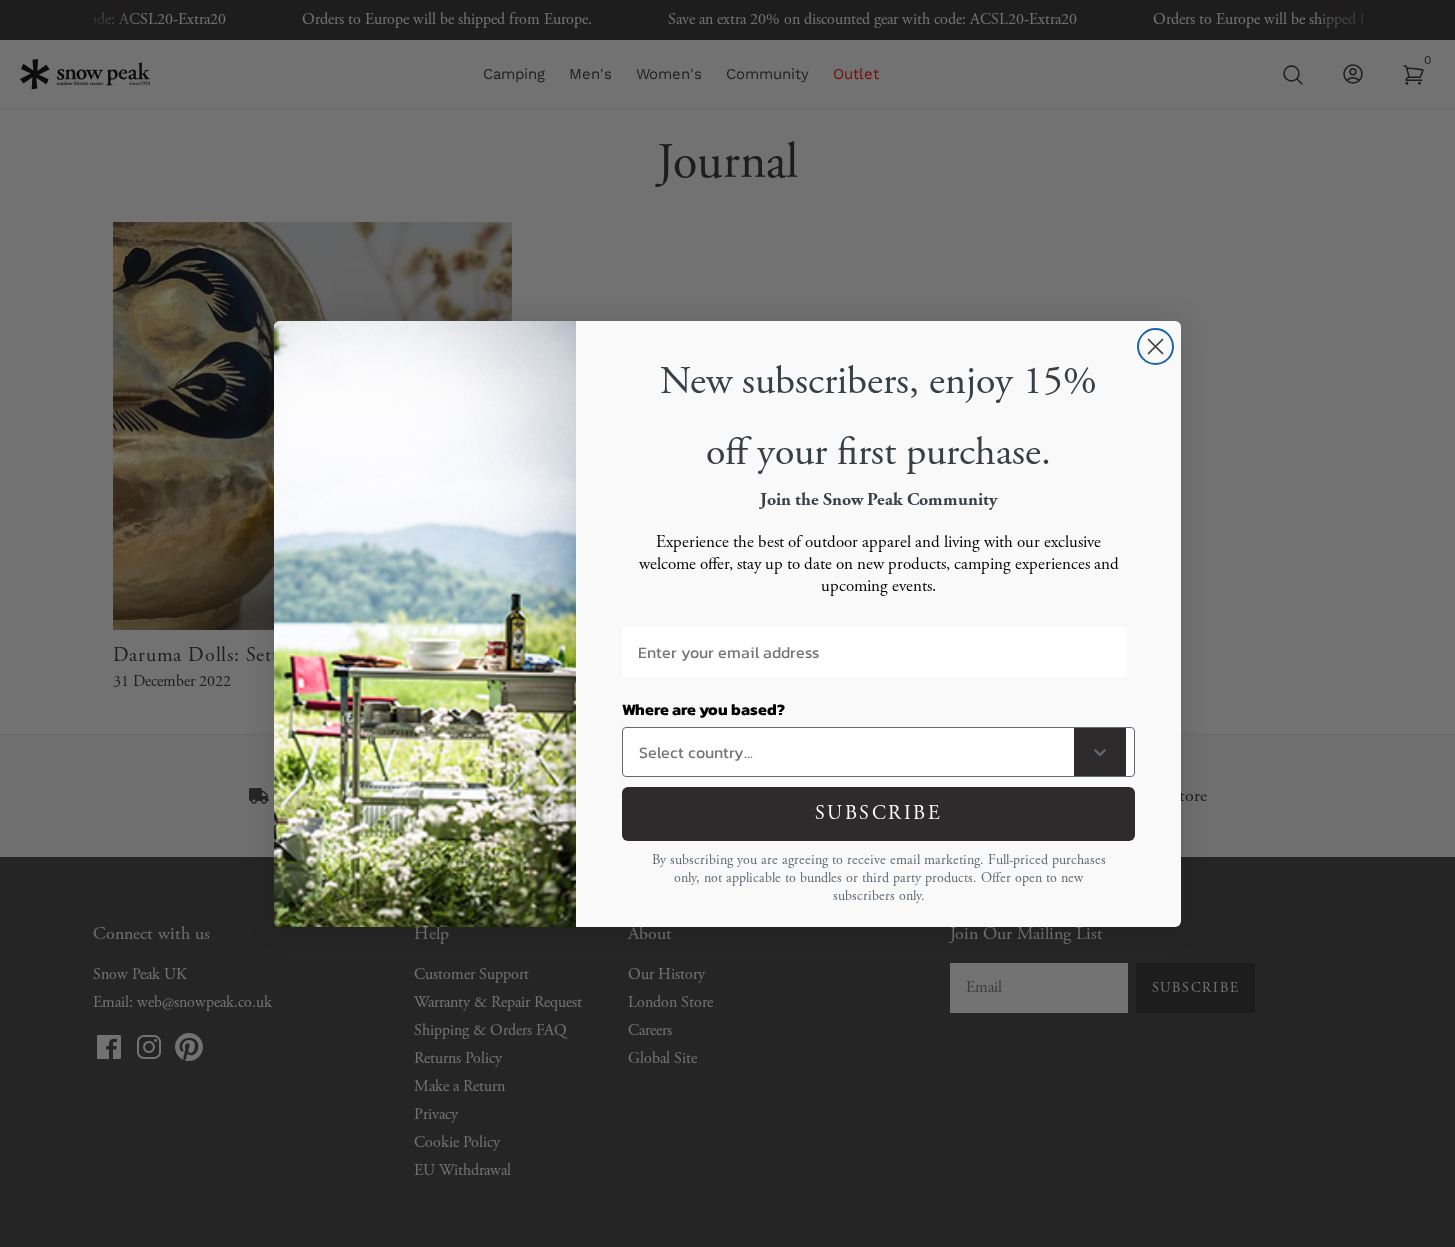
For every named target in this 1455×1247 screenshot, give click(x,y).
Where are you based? (703, 709)
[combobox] (852, 752)
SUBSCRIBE (879, 813)
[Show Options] (1100, 752)
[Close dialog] (1155, 346)
